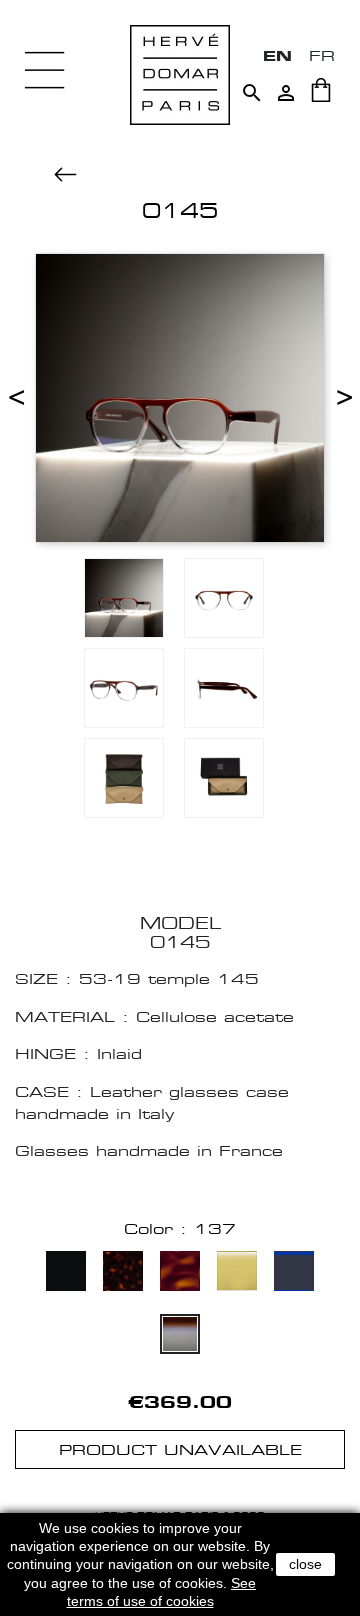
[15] (180, 1273)
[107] (294, 1273)
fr (322, 55)
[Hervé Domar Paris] (180, 73)
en (277, 55)
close (305, 1564)
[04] (123, 1273)
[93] (237, 1273)
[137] (180, 1336)
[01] (66, 1273)
